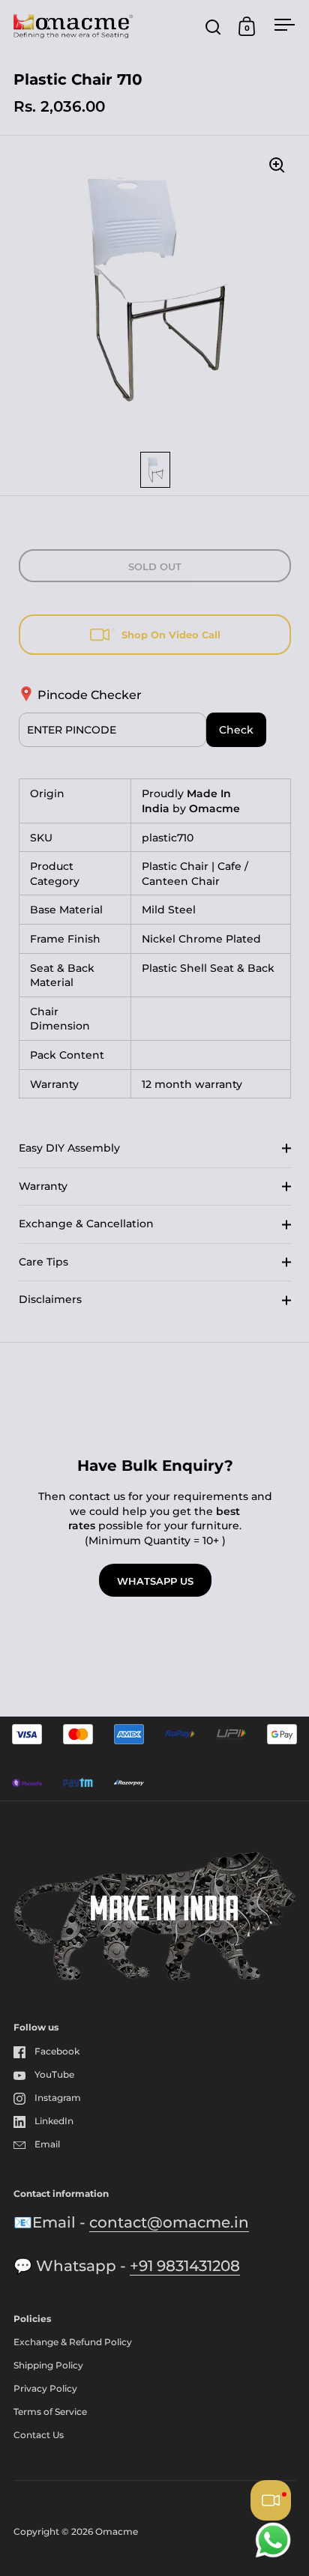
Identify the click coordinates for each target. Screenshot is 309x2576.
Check (236, 730)
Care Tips (43, 1262)
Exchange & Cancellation (86, 1224)
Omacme (117, 2531)
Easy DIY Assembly (69, 1148)
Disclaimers (50, 1299)
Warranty (43, 1186)
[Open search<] (213, 27)
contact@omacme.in (169, 2222)
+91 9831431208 (185, 2266)
